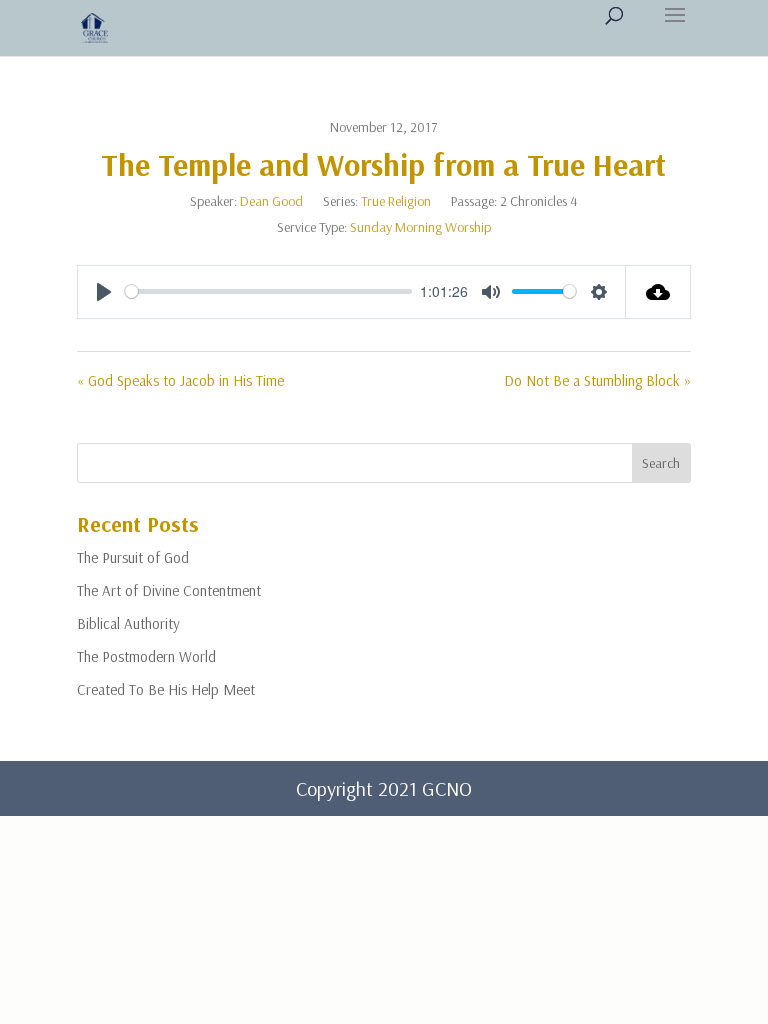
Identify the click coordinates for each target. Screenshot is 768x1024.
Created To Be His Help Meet (166, 689)
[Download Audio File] (658, 292)
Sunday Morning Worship (420, 227)
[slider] (268, 291)
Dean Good (271, 201)
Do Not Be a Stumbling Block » (597, 380)
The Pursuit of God (133, 557)
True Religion (396, 201)
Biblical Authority (128, 623)
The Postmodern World (146, 656)
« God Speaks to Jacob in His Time (180, 380)
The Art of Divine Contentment (169, 590)
